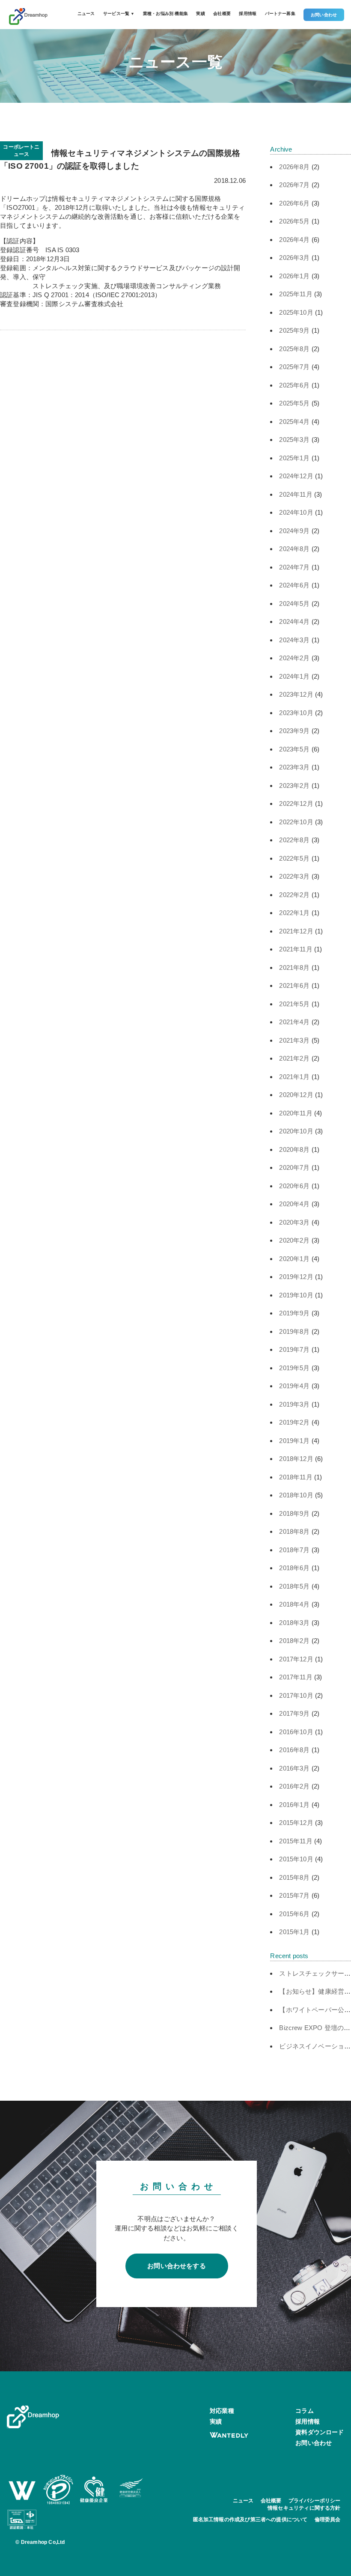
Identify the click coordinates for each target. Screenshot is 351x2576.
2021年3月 (294, 1040)
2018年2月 (294, 1641)
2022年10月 (296, 822)
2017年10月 (296, 1695)
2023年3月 (294, 767)
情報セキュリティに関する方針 (304, 2508)
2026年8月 (294, 167)
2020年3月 (294, 1222)
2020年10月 (296, 1131)
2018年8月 (294, 1531)
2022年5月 (294, 858)
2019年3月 (294, 1404)
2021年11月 (296, 949)
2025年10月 (296, 312)
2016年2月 (294, 1786)
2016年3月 (294, 1768)
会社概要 (222, 13)
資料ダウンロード (320, 2432)
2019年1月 (294, 1441)
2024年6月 (294, 585)
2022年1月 (294, 913)
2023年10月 (296, 713)
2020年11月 (296, 1113)
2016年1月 (294, 1805)
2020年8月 (294, 1149)
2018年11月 (296, 1477)
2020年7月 (294, 1167)
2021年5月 (294, 1004)
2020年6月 (294, 1186)
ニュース (86, 13)
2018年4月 (294, 1604)
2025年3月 (294, 440)
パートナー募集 (280, 13)
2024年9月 (294, 531)
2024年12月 (296, 476)
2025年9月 (294, 330)
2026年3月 (294, 258)
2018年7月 (294, 1550)
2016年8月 (294, 1750)
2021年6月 (294, 985)
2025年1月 (294, 458)
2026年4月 (294, 240)
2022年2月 (294, 895)
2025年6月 (294, 385)
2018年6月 (294, 1568)
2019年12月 (296, 1277)
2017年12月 (296, 1659)
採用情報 (248, 13)
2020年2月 (294, 1240)
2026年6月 (294, 203)
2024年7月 (294, 567)
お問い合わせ (324, 15)
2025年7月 (294, 367)
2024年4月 (294, 622)
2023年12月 (296, 694)
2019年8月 (294, 1331)
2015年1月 (294, 1932)
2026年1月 (294, 276)
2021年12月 (296, 931)
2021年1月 (294, 1077)
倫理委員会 (328, 2519)
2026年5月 (294, 221)
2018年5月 (294, 1586)
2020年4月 (294, 1204)
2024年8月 (294, 549)
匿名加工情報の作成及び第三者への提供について (250, 2519)
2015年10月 (296, 1859)
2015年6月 (294, 1914)
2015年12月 (296, 1823)
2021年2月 (294, 1058)
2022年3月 (294, 876)
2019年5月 (294, 1368)
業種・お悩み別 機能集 (165, 13)
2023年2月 (294, 786)
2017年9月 (294, 1713)
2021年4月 (294, 1022)
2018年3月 (294, 1623)
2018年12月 (296, 1459)
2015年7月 (294, 1895)
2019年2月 (294, 1422)
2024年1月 (294, 676)
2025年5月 (294, 403)
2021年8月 (294, 967)
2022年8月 (294, 840)
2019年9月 (294, 1313)
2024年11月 (296, 494)
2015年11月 (296, 1841)
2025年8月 (294, 349)
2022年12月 (296, 804)
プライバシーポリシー (315, 2501)
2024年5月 (294, 604)
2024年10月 (296, 512)
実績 (200, 13)
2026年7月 (294, 185)
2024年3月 (294, 640)
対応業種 (222, 2411)
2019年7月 (294, 1349)
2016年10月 (296, 1732)
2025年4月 (294, 422)
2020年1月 (294, 1259)
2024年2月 (294, 658)
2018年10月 (296, 1495)
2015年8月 (294, 1877)
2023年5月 (294, 749)
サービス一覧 (119, 13)
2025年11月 (296, 294)
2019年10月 (296, 1295)
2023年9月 (294, 731)
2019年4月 (294, 1386)
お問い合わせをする (177, 2266)
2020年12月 (296, 1095)
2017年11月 (296, 1677)
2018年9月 (294, 1513)
